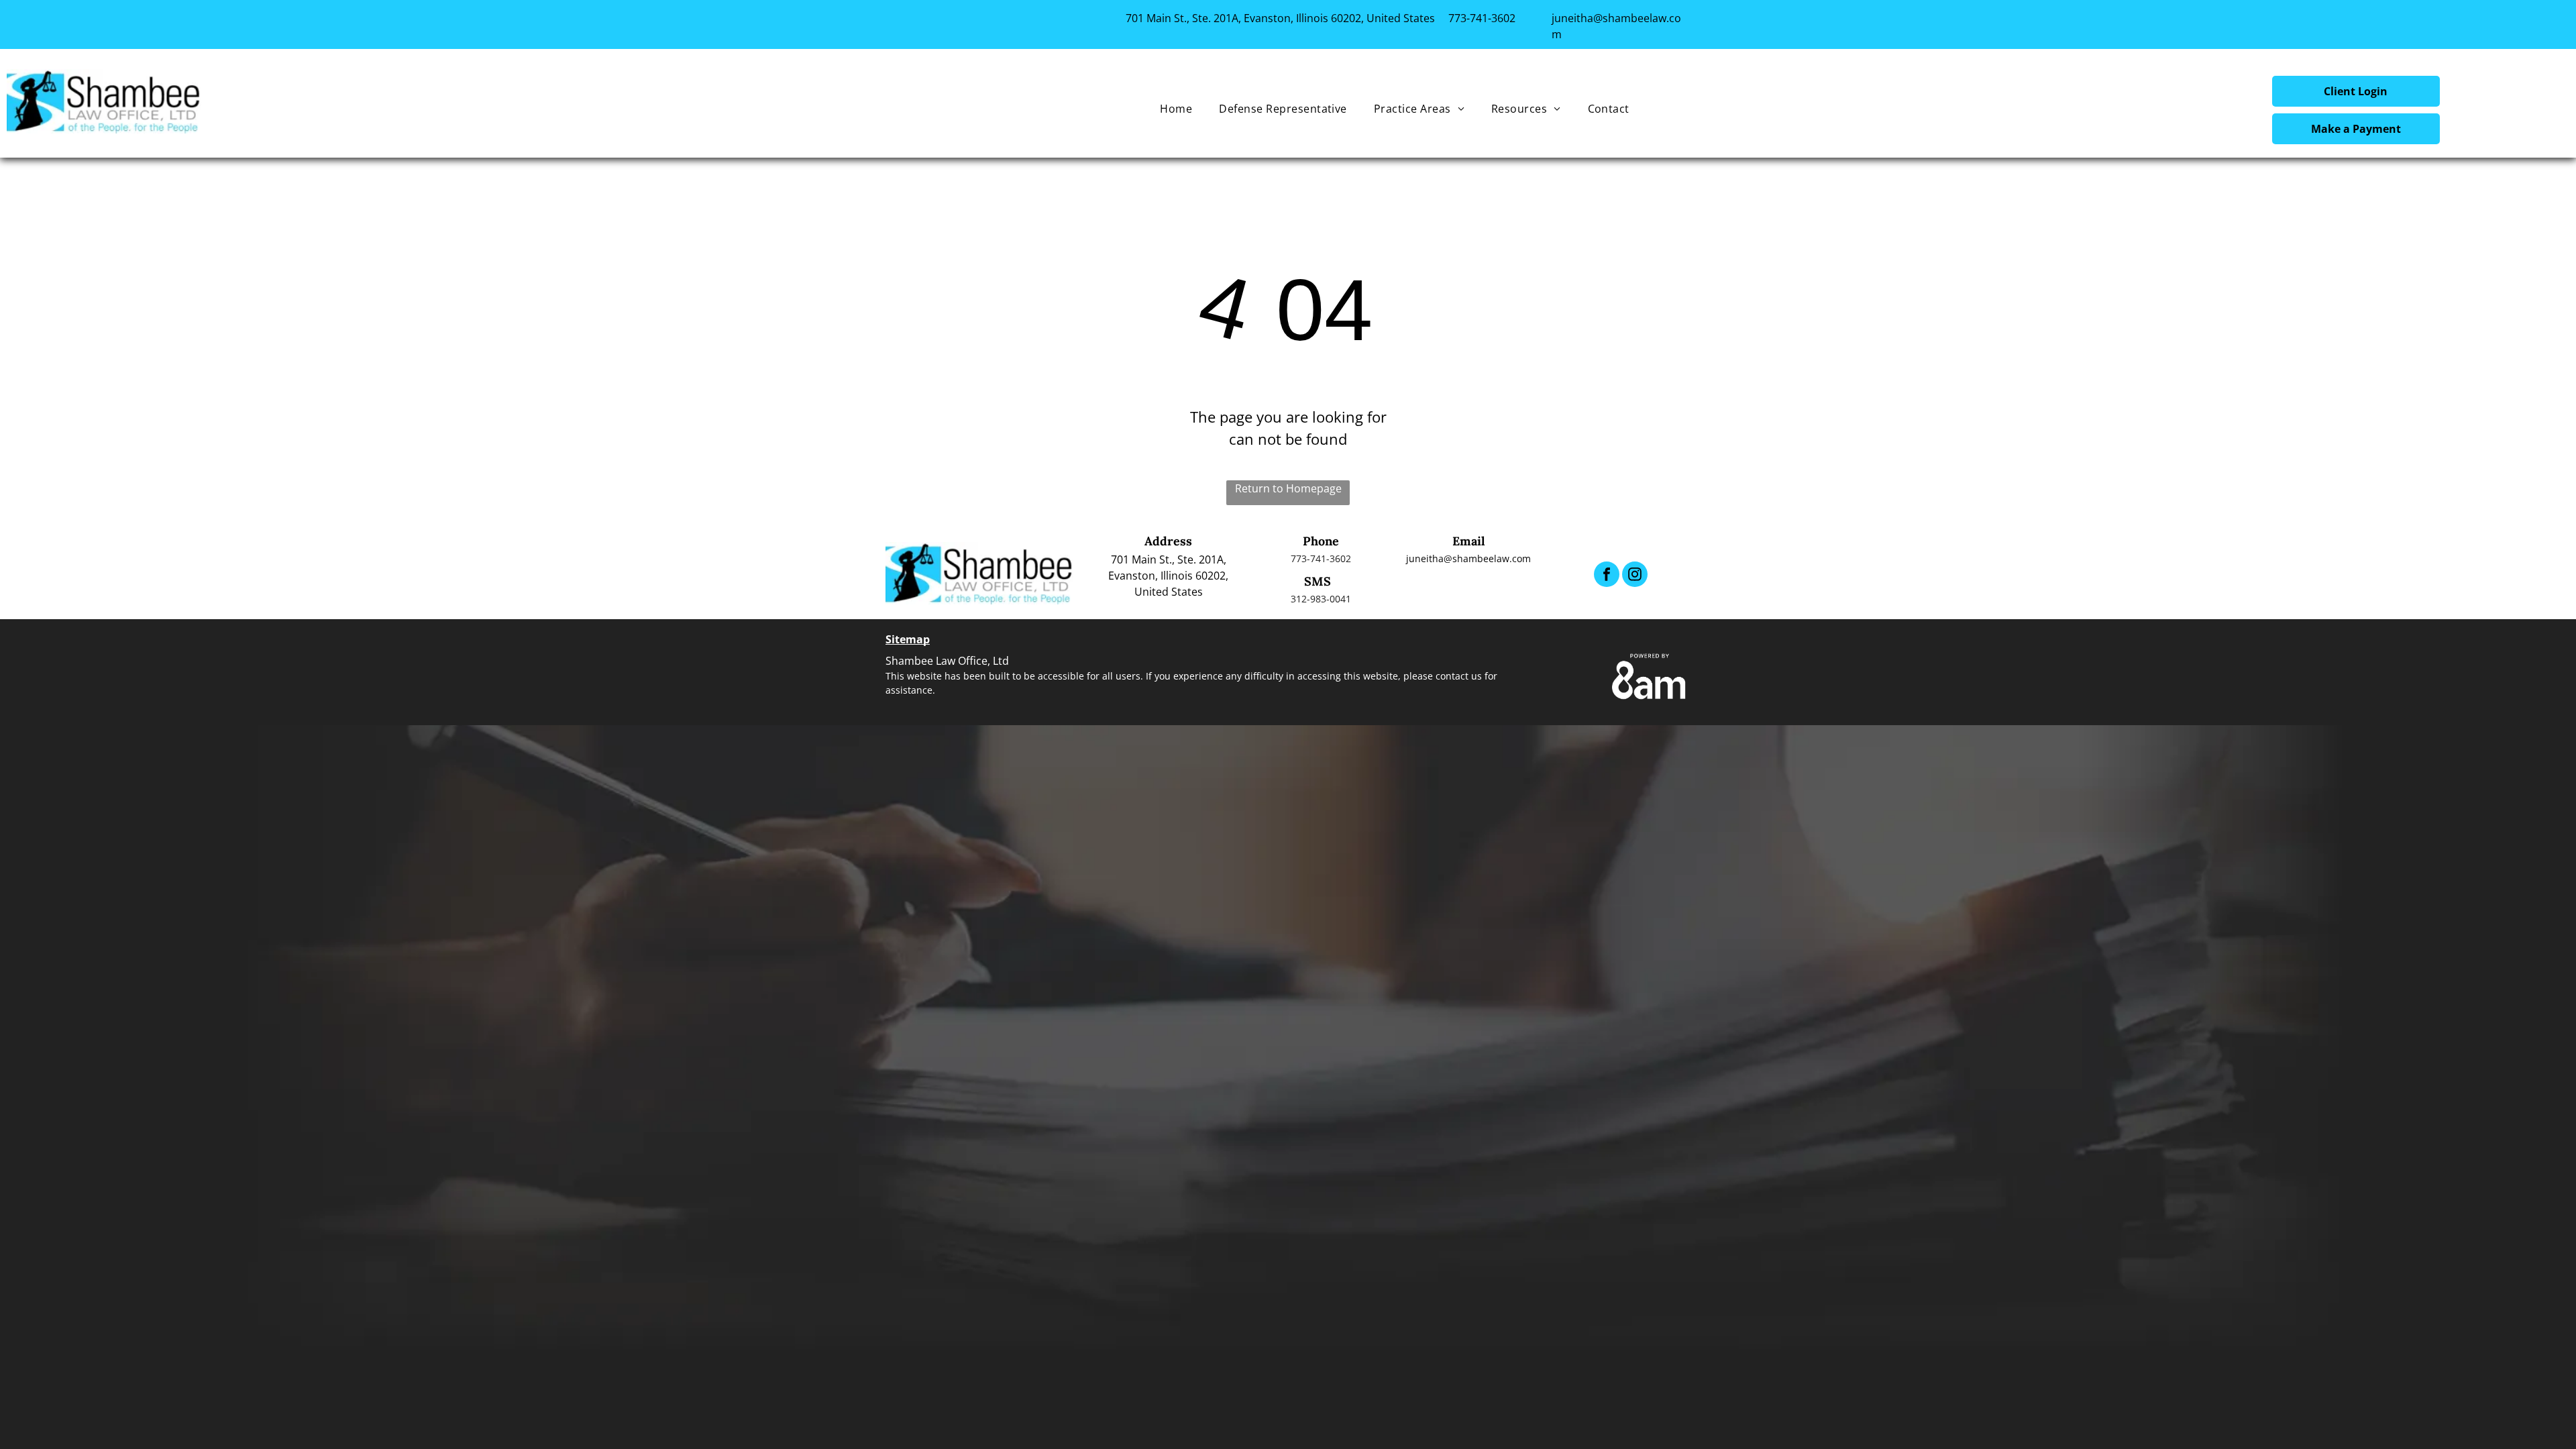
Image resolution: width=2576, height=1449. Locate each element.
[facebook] (1607, 576)
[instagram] (1635, 576)
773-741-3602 (1482, 18)
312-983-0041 (1321, 599)
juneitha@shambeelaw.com (1468, 558)
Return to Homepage (1288, 488)
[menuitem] (1176, 109)
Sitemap (908, 639)
